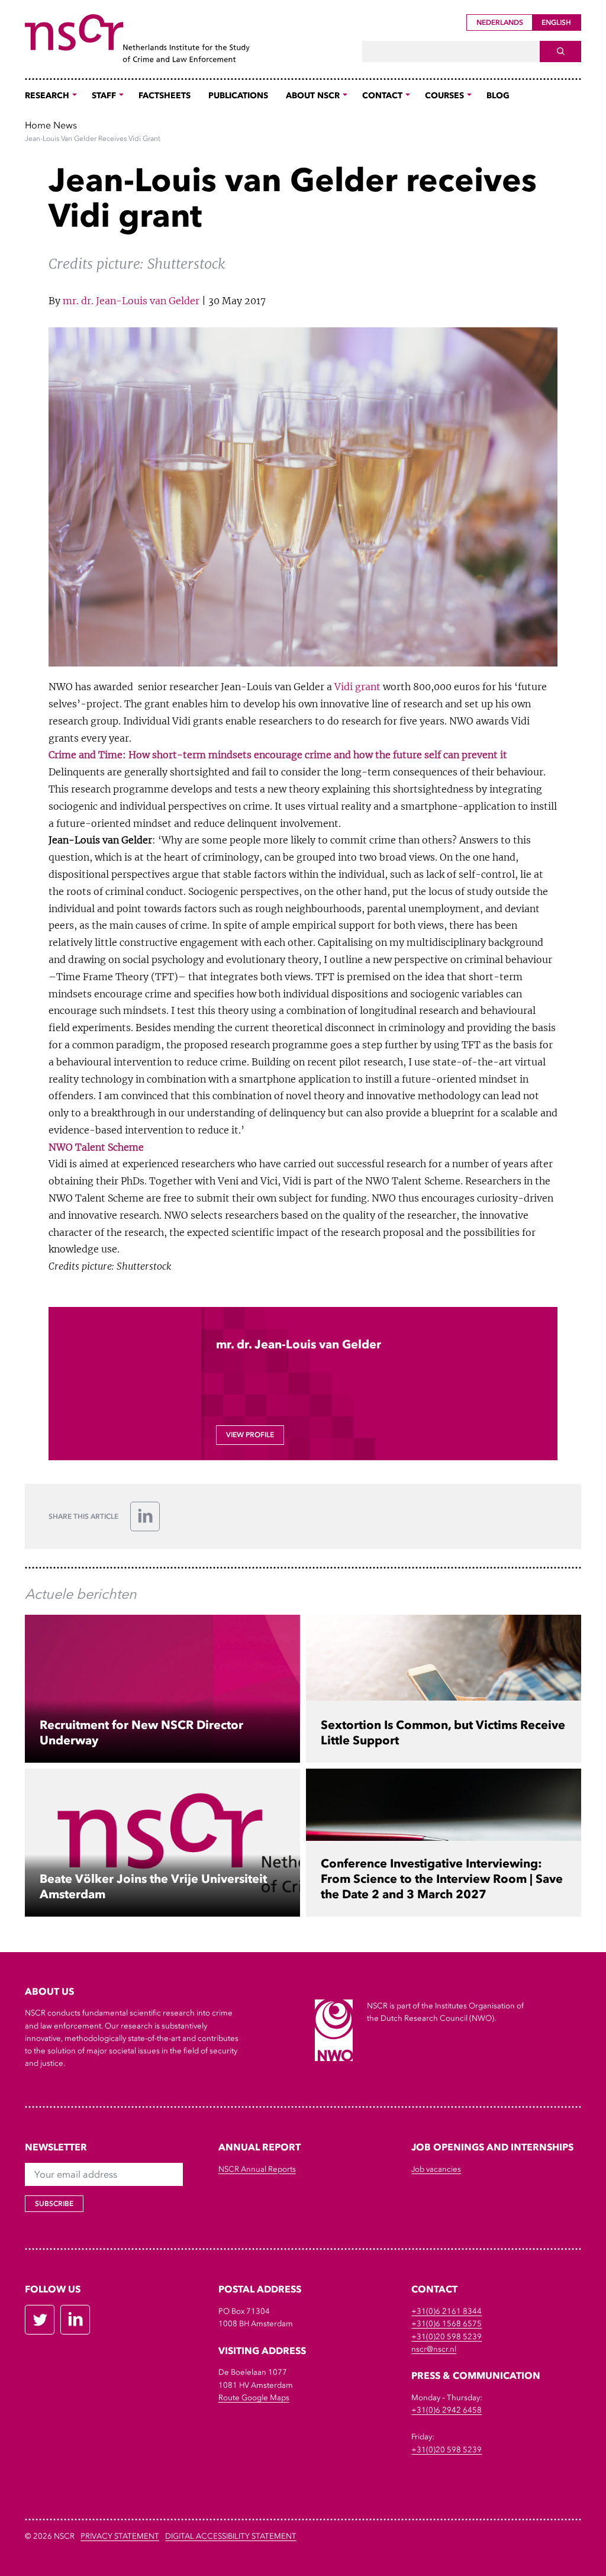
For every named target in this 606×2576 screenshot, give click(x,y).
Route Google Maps (254, 2398)
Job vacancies (436, 2169)
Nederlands (500, 22)
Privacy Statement (120, 2536)
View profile (250, 1435)
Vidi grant (357, 687)
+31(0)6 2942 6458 (447, 2410)
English (556, 22)
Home (38, 125)
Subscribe (54, 2204)
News (65, 125)
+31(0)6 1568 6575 (447, 2324)
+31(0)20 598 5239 (447, 2337)
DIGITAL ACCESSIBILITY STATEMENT (231, 2536)
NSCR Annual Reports (257, 2169)
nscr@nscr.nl (434, 2349)
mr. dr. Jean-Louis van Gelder (131, 301)
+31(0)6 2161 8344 (447, 2311)
